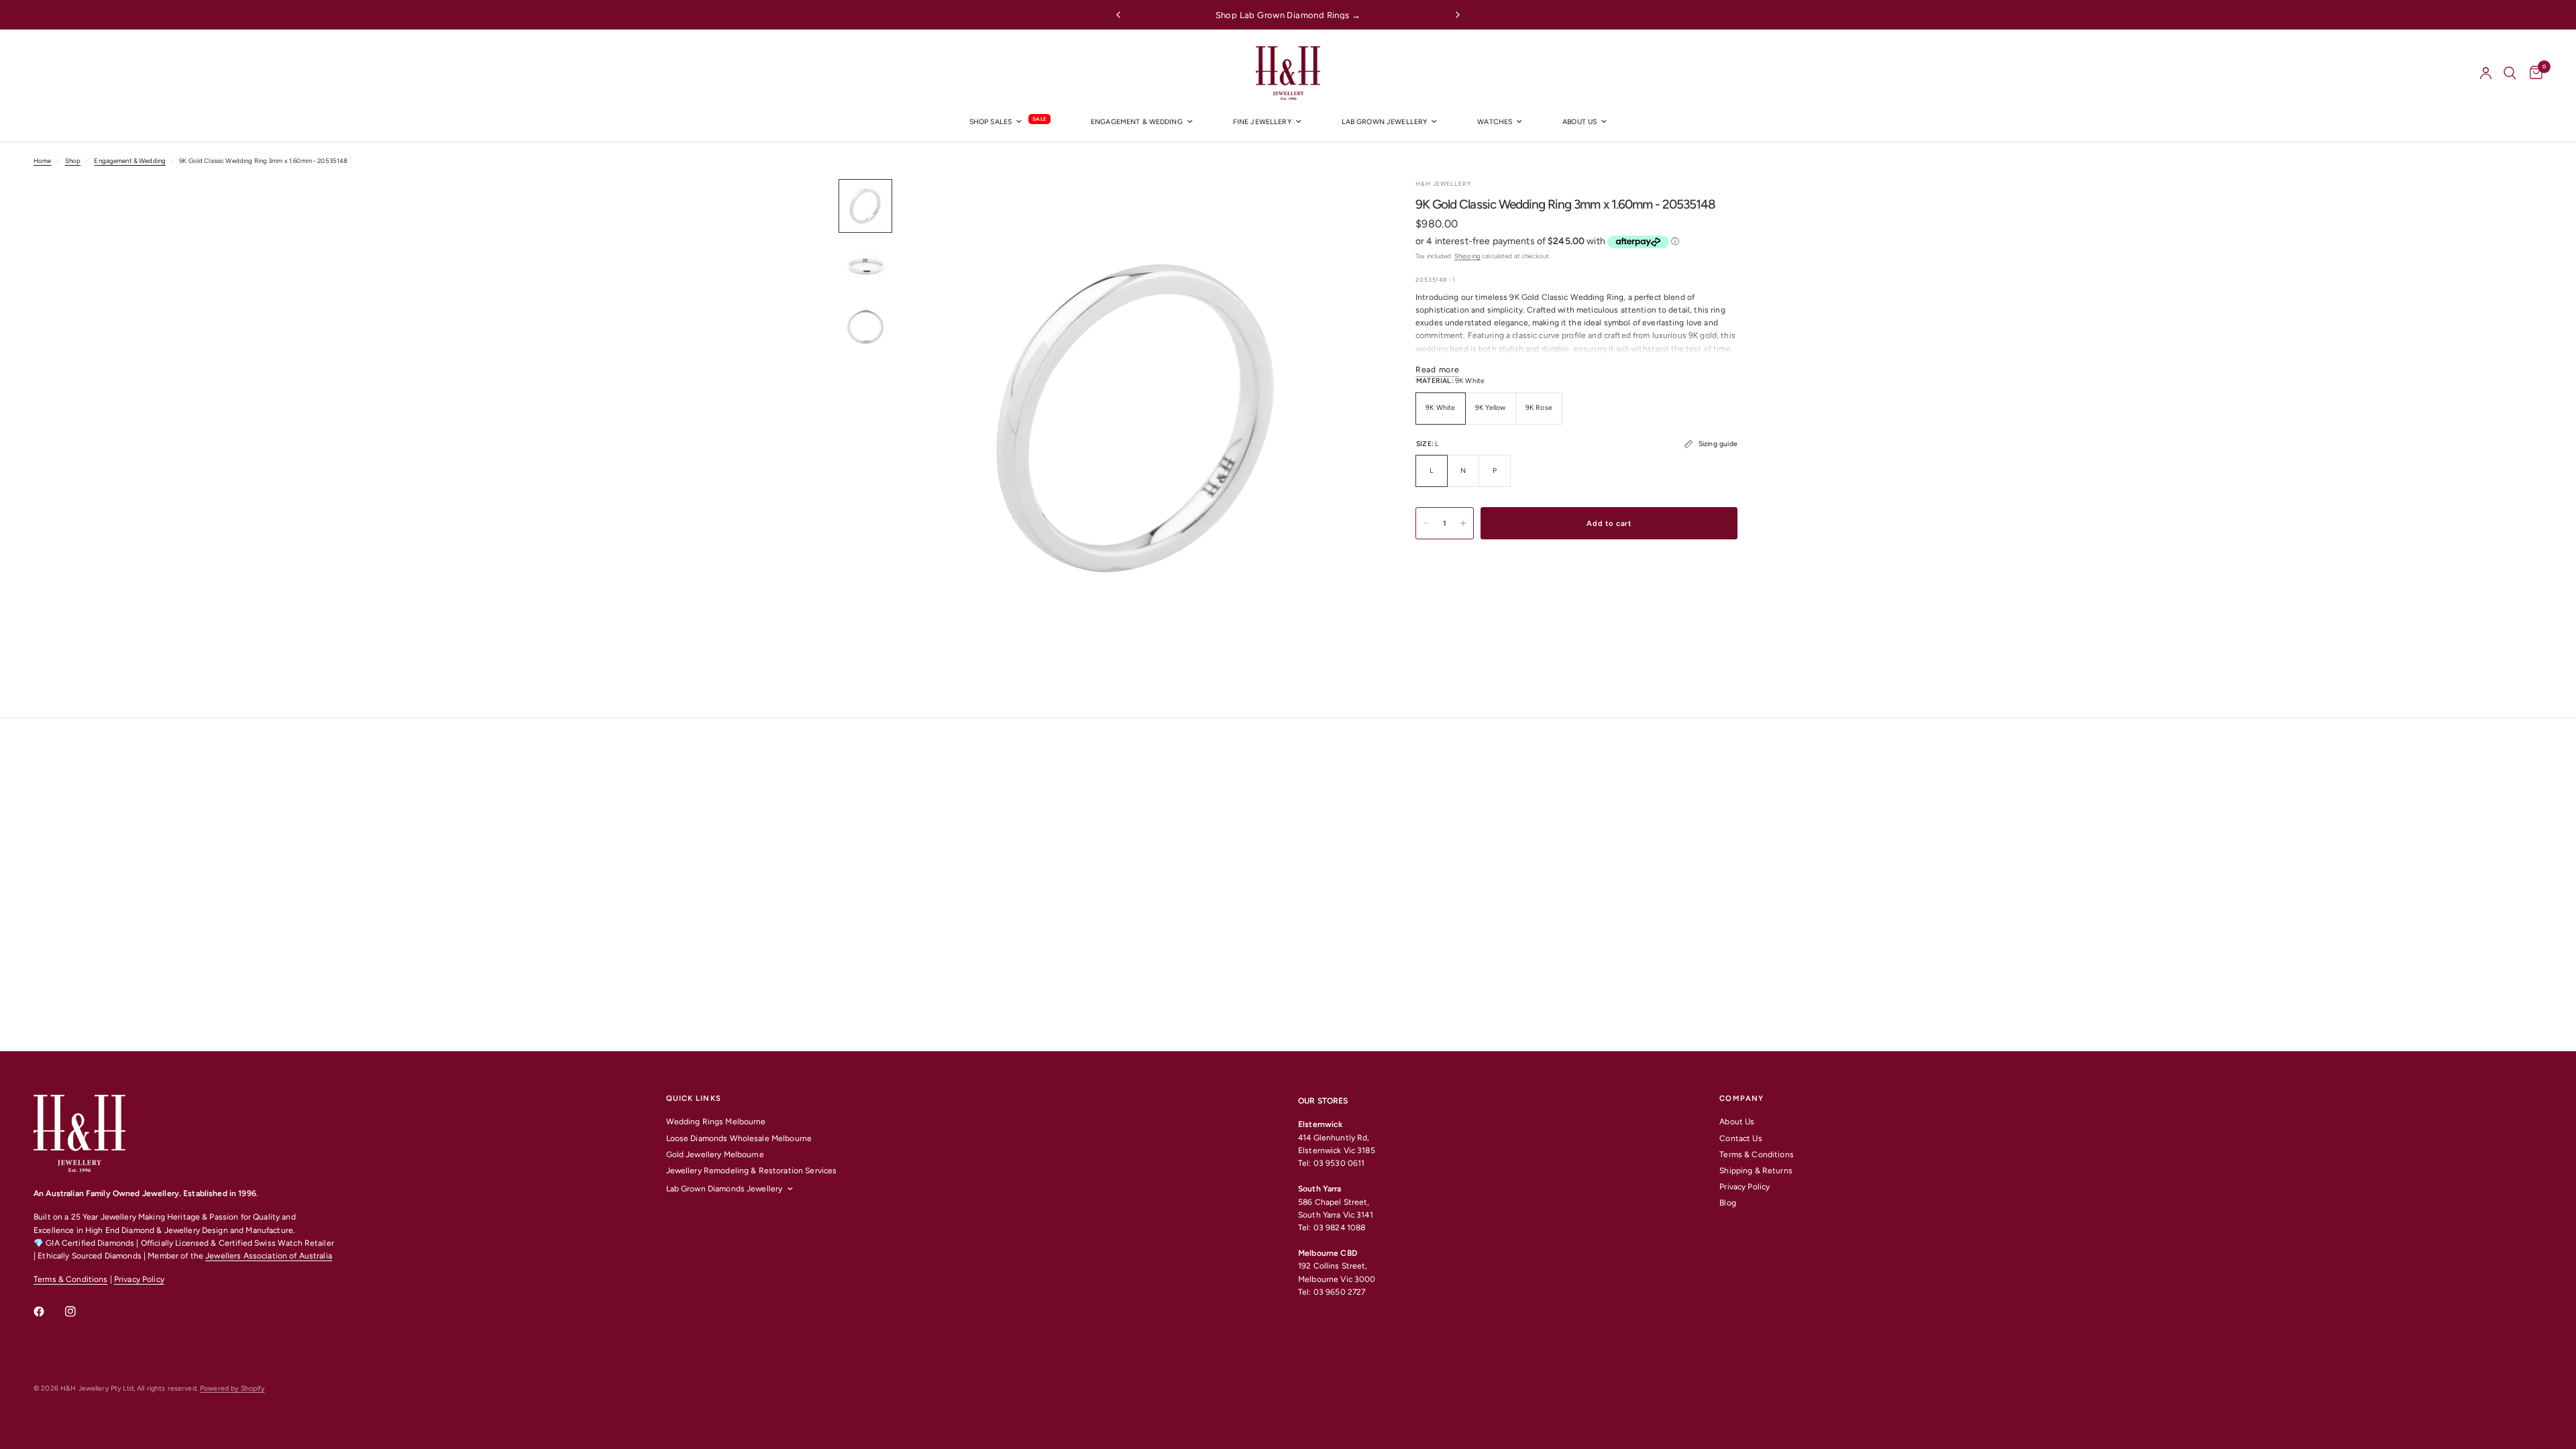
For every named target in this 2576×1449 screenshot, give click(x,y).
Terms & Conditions (70, 1279)
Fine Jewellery (1262, 122)
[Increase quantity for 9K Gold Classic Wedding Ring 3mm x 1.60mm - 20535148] (1463, 523)
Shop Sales (990, 122)
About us (1579, 122)
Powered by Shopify (232, 1388)
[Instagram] (80, 1311)
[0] (2533, 73)
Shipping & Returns (1756, 1171)
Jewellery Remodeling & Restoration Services (752, 1171)
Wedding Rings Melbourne (716, 1122)
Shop (73, 161)
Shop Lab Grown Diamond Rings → (1288, 15)
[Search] (2510, 73)
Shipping (1467, 256)
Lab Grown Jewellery (1385, 122)
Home (43, 161)
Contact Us (1740, 1138)
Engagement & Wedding (1137, 122)
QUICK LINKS (694, 1098)
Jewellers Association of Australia (269, 1256)
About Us (1737, 1122)
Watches (1495, 122)
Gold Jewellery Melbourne (715, 1155)
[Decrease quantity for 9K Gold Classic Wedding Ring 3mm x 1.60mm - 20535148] (1426, 523)
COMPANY (1741, 1098)
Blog (1728, 1203)
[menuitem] (1010, 122)
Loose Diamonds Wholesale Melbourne (739, 1138)
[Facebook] (48, 1311)
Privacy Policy (139, 1279)
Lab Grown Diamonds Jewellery (724, 1189)
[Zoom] (1347, 207)
